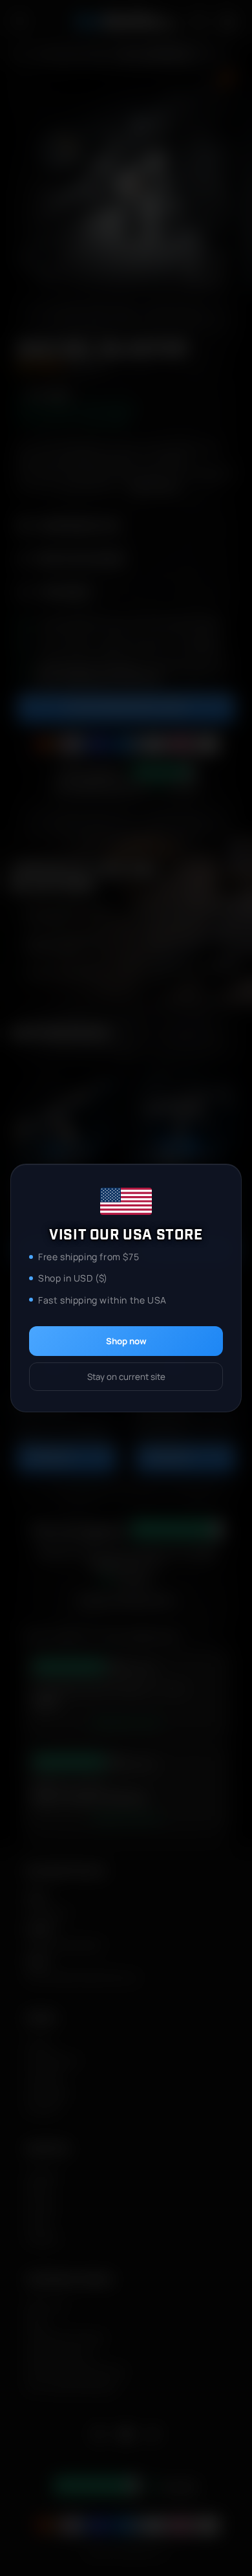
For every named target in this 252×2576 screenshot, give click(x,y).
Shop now (126, 1341)
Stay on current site (126, 1377)
